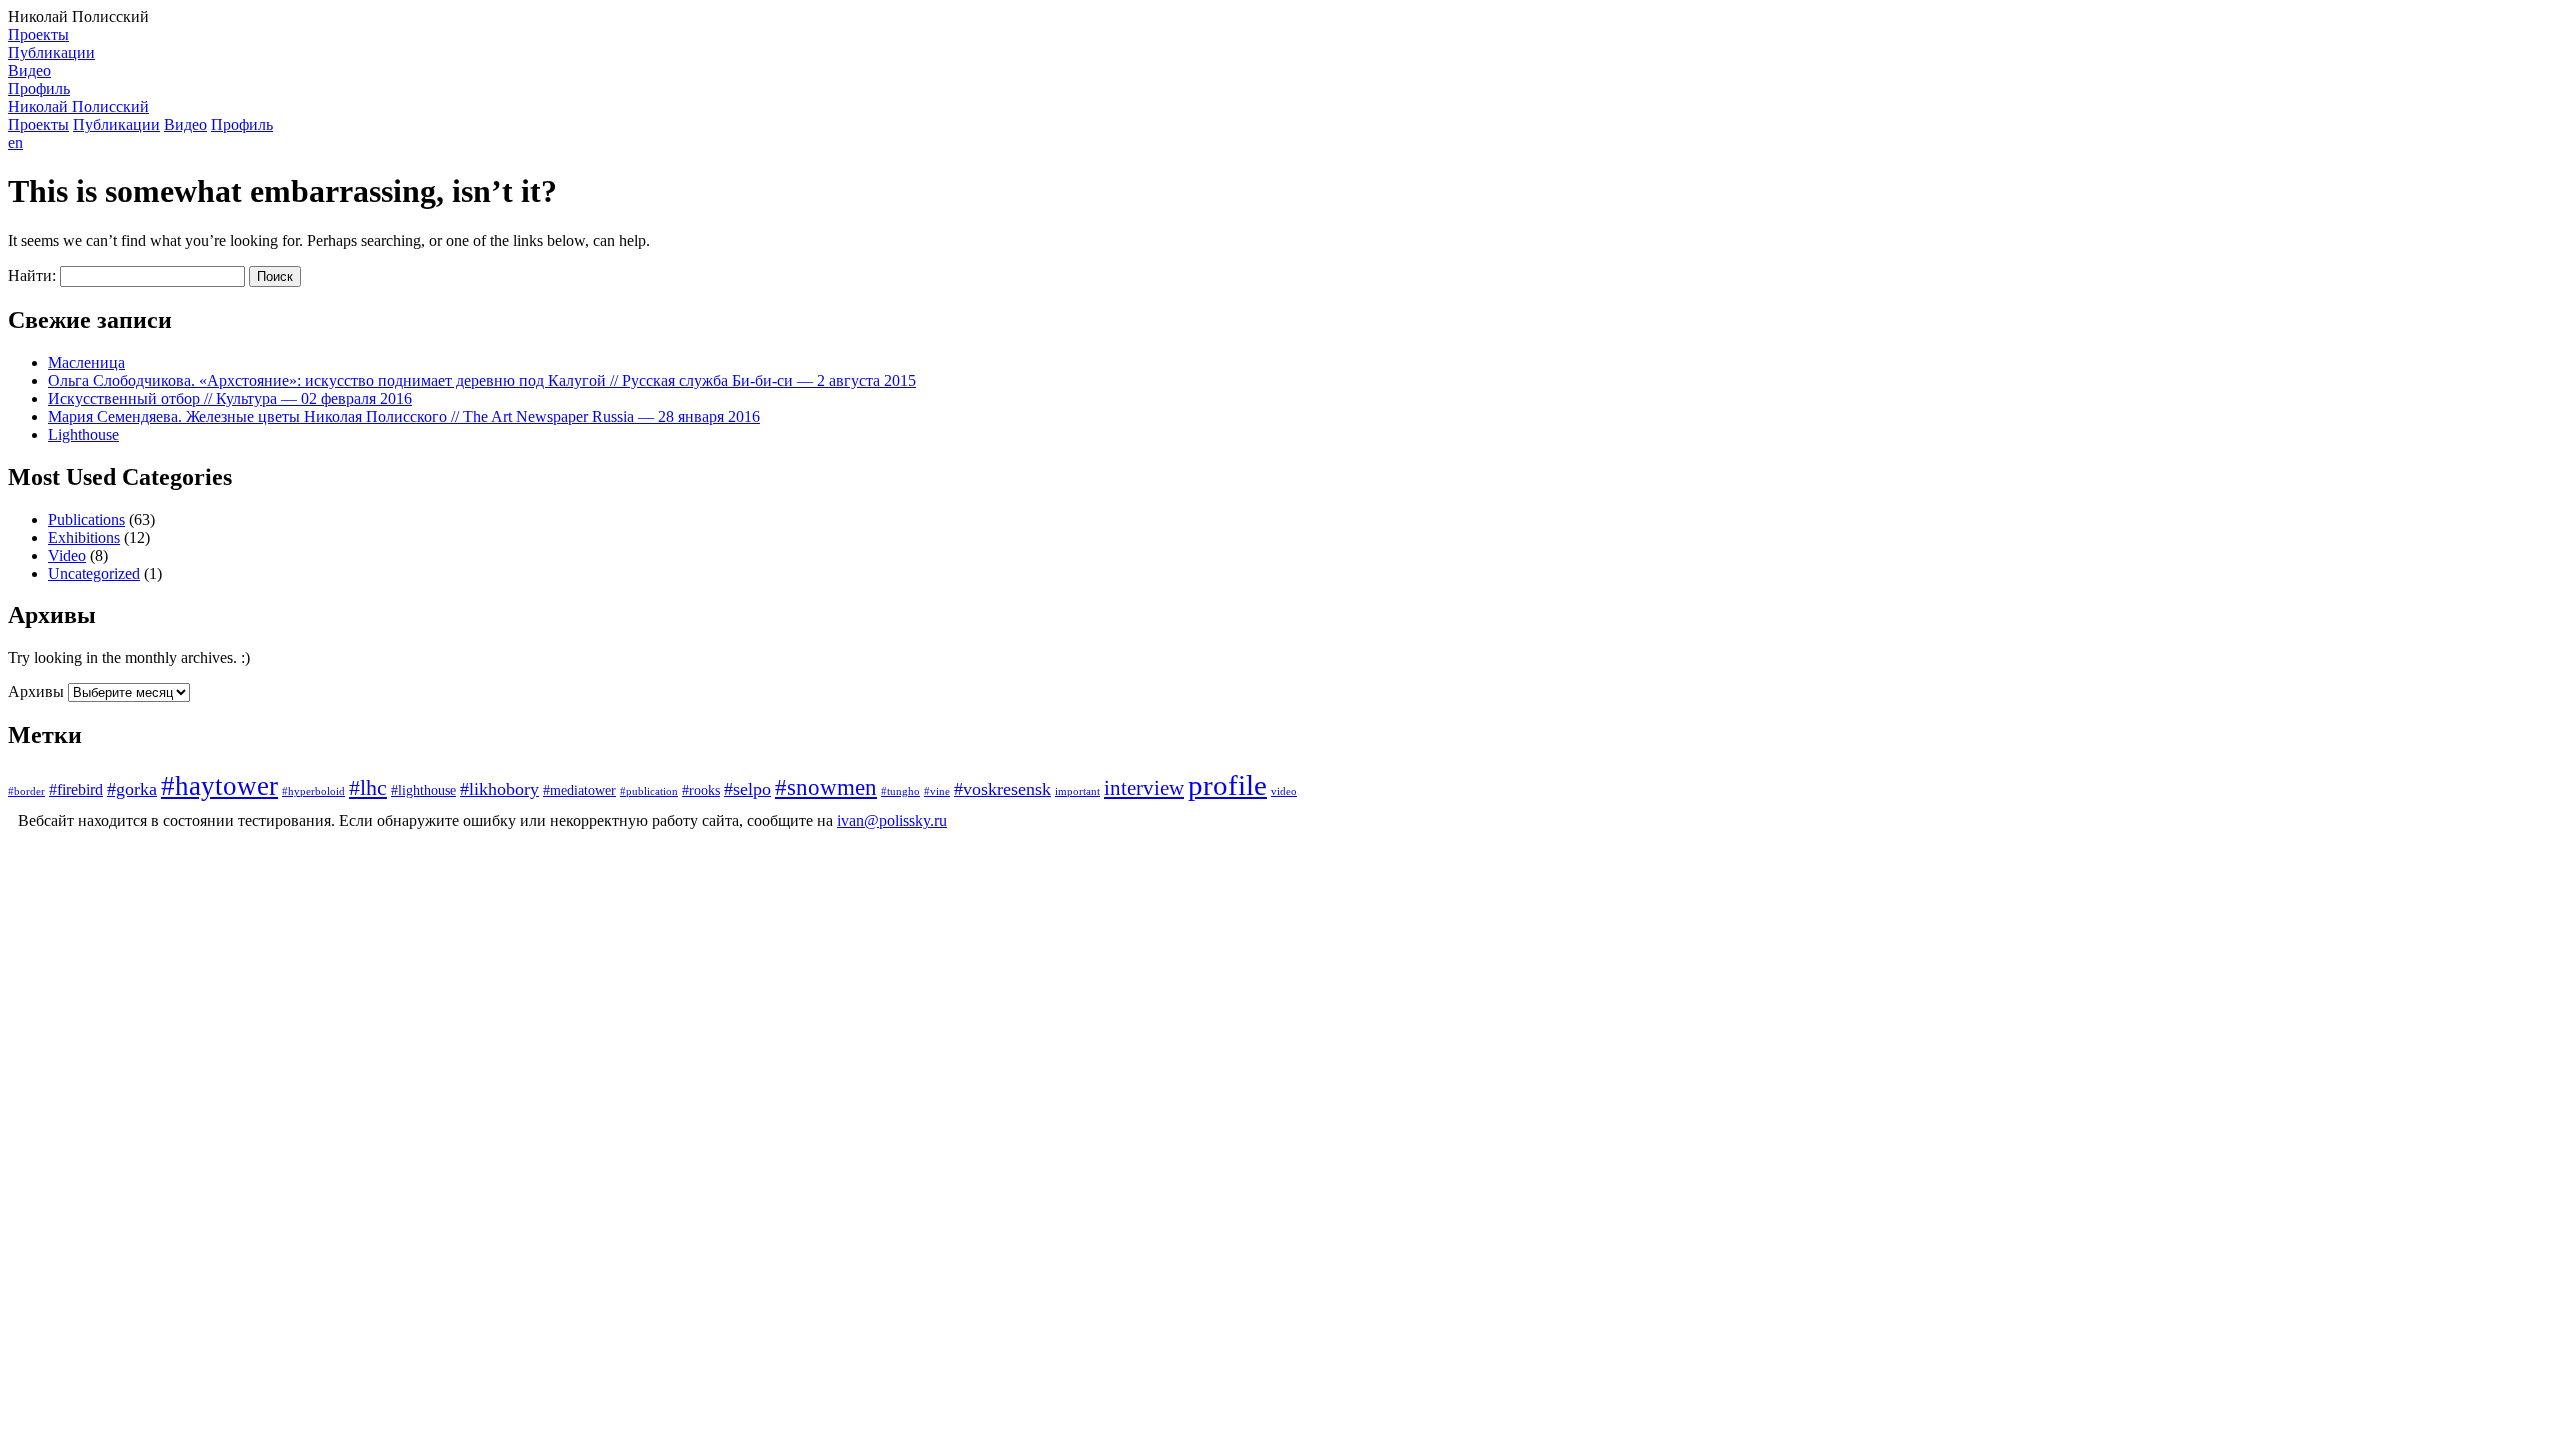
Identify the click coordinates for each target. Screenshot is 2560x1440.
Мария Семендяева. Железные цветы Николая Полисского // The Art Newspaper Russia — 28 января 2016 (404, 416)
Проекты (38, 34)
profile (1227, 785)
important (1077, 791)
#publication (649, 791)
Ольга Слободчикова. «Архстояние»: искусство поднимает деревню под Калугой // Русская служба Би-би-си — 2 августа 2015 (482, 380)
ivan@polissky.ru (892, 820)
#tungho (900, 791)
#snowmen (826, 787)
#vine (937, 791)
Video (67, 555)
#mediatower (579, 790)
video (1284, 791)
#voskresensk (1002, 789)
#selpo (747, 789)
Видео (29, 70)
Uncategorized (94, 573)
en (15, 142)
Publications (86, 519)
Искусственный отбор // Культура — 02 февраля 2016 (230, 398)
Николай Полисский (78, 106)
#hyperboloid (313, 791)
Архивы (36, 691)
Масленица (86, 362)
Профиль (39, 88)
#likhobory (499, 789)
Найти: (32, 275)
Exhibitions (84, 537)
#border (26, 791)
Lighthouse (83, 434)
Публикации (51, 52)
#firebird (76, 790)
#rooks (701, 790)
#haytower (219, 786)
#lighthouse (423, 790)
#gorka (132, 789)
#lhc (368, 788)
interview (1144, 788)
